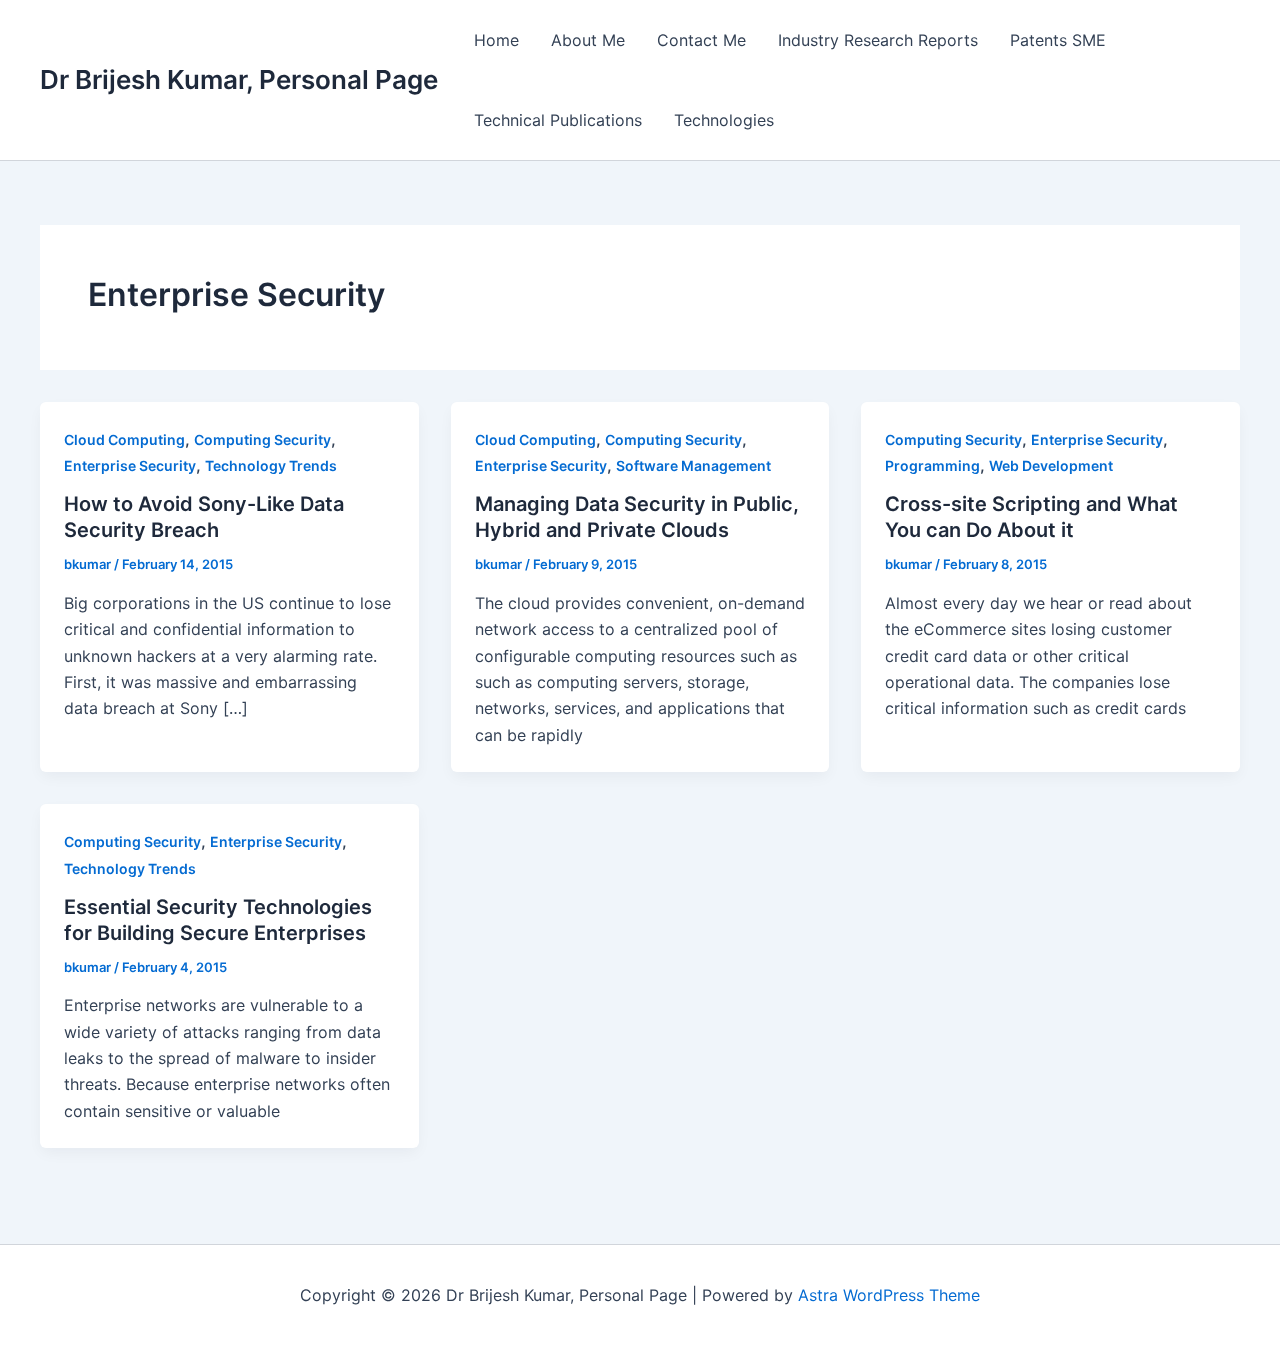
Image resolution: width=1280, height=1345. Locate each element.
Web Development (1051, 465)
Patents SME (1058, 40)
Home (496, 40)
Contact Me (701, 40)
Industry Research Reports (878, 40)
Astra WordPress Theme (889, 1295)
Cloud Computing (124, 439)
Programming (932, 465)
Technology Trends (271, 465)
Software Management (693, 465)
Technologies (724, 120)
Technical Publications (558, 120)
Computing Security (262, 439)
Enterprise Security (130, 465)
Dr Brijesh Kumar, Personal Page (239, 79)
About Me (588, 40)
